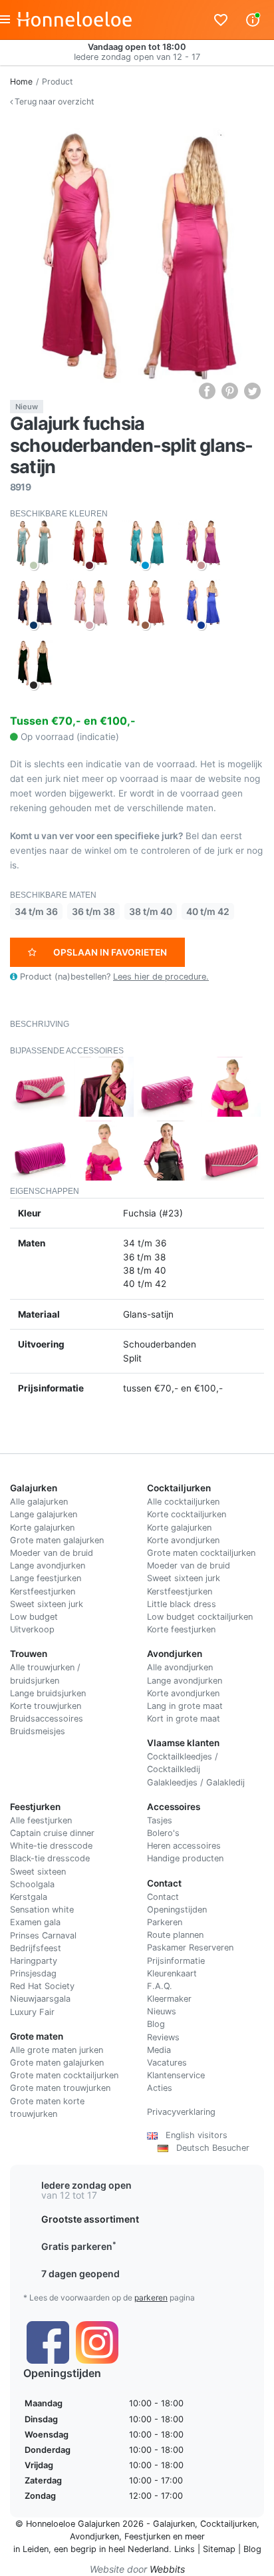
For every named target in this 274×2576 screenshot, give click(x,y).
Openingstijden (177, 1910)
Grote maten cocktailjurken (201, 1553)
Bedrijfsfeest (36, 1948)
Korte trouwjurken (46, 1706)
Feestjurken (147, 2536)
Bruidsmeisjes (38, 1731)
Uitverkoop (32, 1629)
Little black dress (182, 1604)
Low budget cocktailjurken (200, 1617)
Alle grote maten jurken (57, 2050)
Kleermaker (169, 1999)
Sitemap (219, 2549)
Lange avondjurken (48, 1565)
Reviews (163, 2037)
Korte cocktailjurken (187, 1514)
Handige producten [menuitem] (185, 1858)
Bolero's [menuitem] (163, 1833)
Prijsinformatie (176, 1961)
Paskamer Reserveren (190, 1947)
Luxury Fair (32, 2012)
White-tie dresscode (51, 1846)
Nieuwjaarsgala (40, 1999)
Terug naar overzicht (53, 101)
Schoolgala (32, 1884)
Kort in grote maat (184, 1719)
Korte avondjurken (183, 1540)
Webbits (167, 2569)
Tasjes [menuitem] (160, 1820)
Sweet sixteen (38, 1872)
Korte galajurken (42, 1528)
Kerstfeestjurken (43, 1591)
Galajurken (174, 2524)
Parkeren (165, 1922)
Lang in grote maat (185, 1706)
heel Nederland (139, 2549)
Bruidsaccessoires (47, 1719)
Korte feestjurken (181, 1629)
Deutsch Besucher (209, 2148)
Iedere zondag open (86, 2185)
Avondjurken (94, 2536)
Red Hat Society (42, 1986)
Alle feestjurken (41, 1820)
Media (159, 2050)
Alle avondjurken (180, 1667)
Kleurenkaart (172, 1973)
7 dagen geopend (80, 2274)
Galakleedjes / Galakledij (196, 1782)
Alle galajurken (39, 1502)
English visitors (193, 2135)
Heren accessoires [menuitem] (184, 1846)
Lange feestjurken (46, 1578)
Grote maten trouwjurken (60, 2088)
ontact (166, 1897)
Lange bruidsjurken (48, 1693)
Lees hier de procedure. (161, 977)
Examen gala (35, 1922)
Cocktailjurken (228, 2524)
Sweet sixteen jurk (47, 1604)
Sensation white (42, 1910)
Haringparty (34, 1961)
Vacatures (167, 2063)
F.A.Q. (160, 1986)
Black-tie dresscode (50, 1858)
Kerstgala (29, 1897)
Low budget (34, 1617)
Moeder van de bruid (52, 1553)
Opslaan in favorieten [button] (110, 952)
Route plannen (175, 1935)
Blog (156, 2024)
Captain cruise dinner (52, 1833)
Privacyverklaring (181, 2112)
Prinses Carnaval (43, 1935)
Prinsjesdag (33, 1973)
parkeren (151, 2298)
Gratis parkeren (79, 2246)
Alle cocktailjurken (183, 1502)
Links (185, 2549)
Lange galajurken (44, 1514)
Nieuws (162, 2011)
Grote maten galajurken (57, 1540)
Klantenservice (176, 2075)
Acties (160, 2088)
